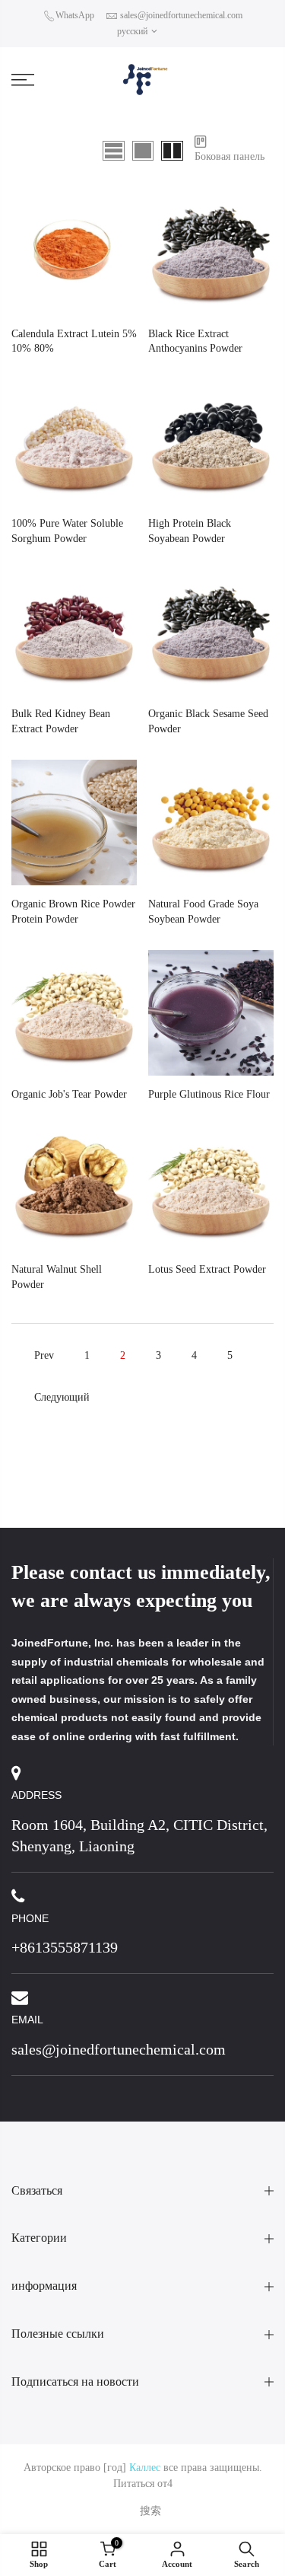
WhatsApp (75, 15)
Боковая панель (230, 156)
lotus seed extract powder (207, 1269)
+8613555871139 (65, 1947)
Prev (44, 1355)
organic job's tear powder (69, 1094)
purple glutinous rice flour (209, 1094)
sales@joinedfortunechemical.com (181, 15)
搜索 (150, 2511)
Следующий (62, 1397)
